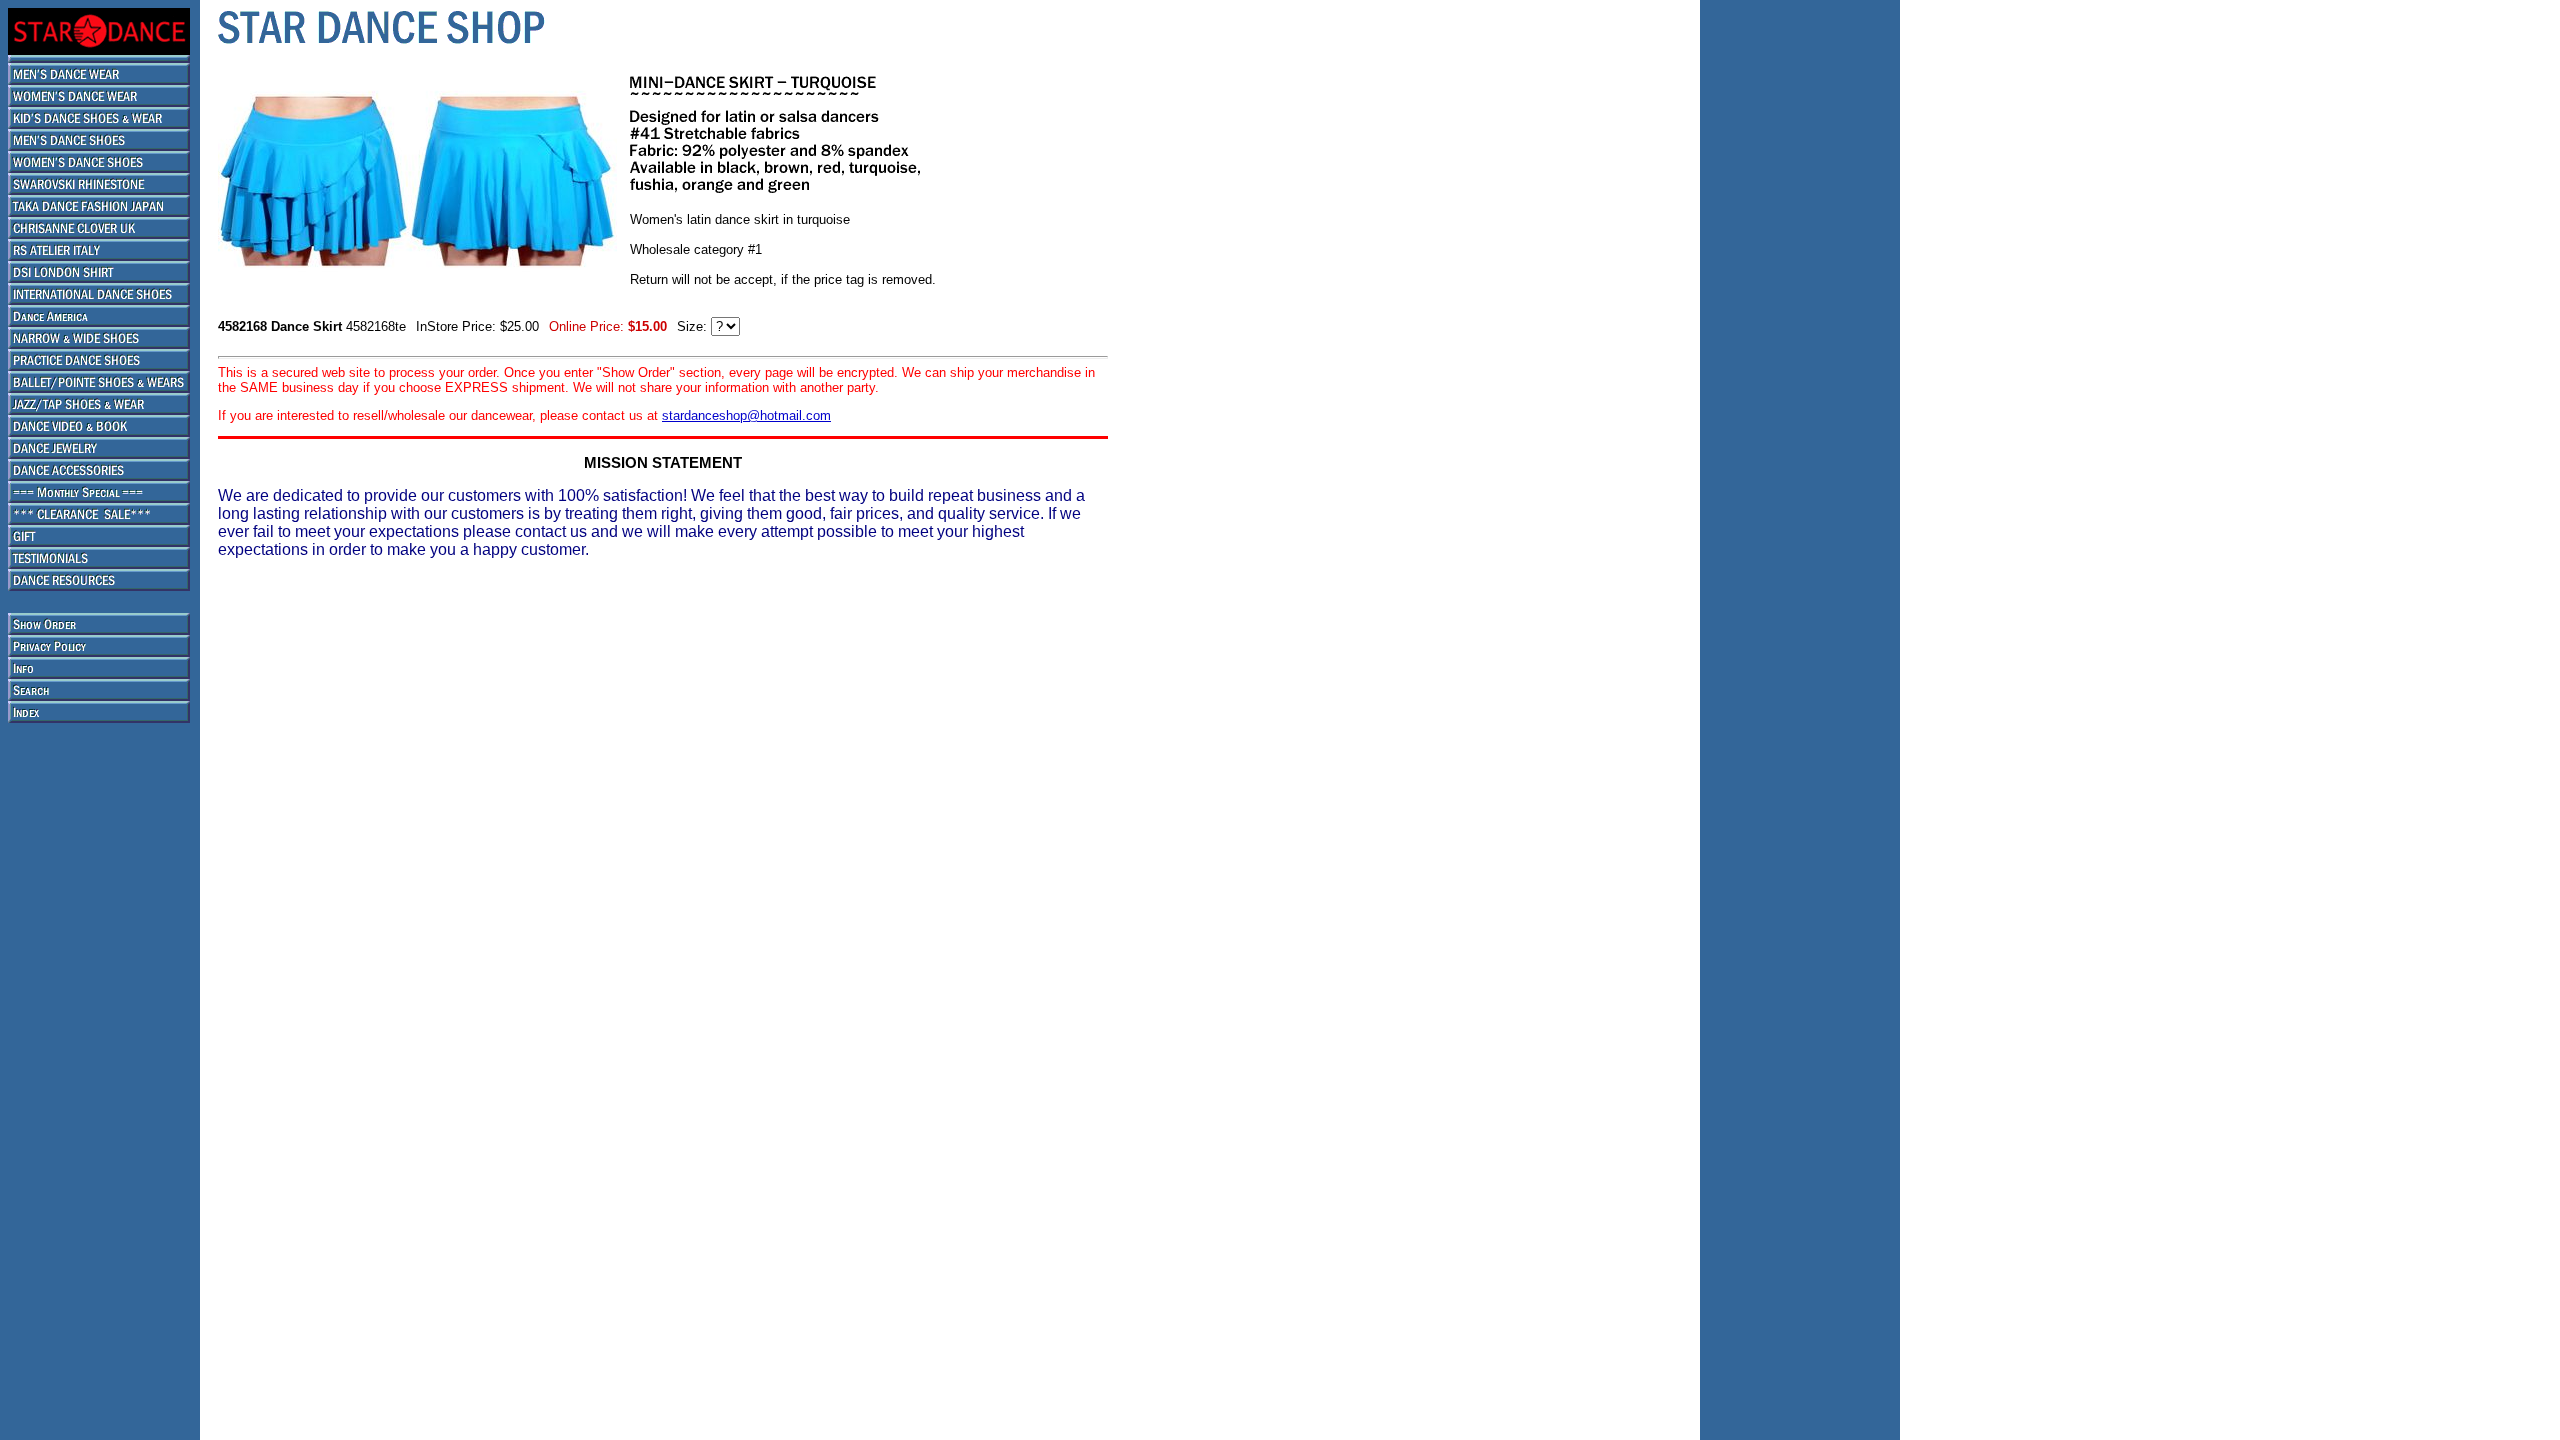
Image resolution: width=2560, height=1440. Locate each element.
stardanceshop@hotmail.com (746, 415)
